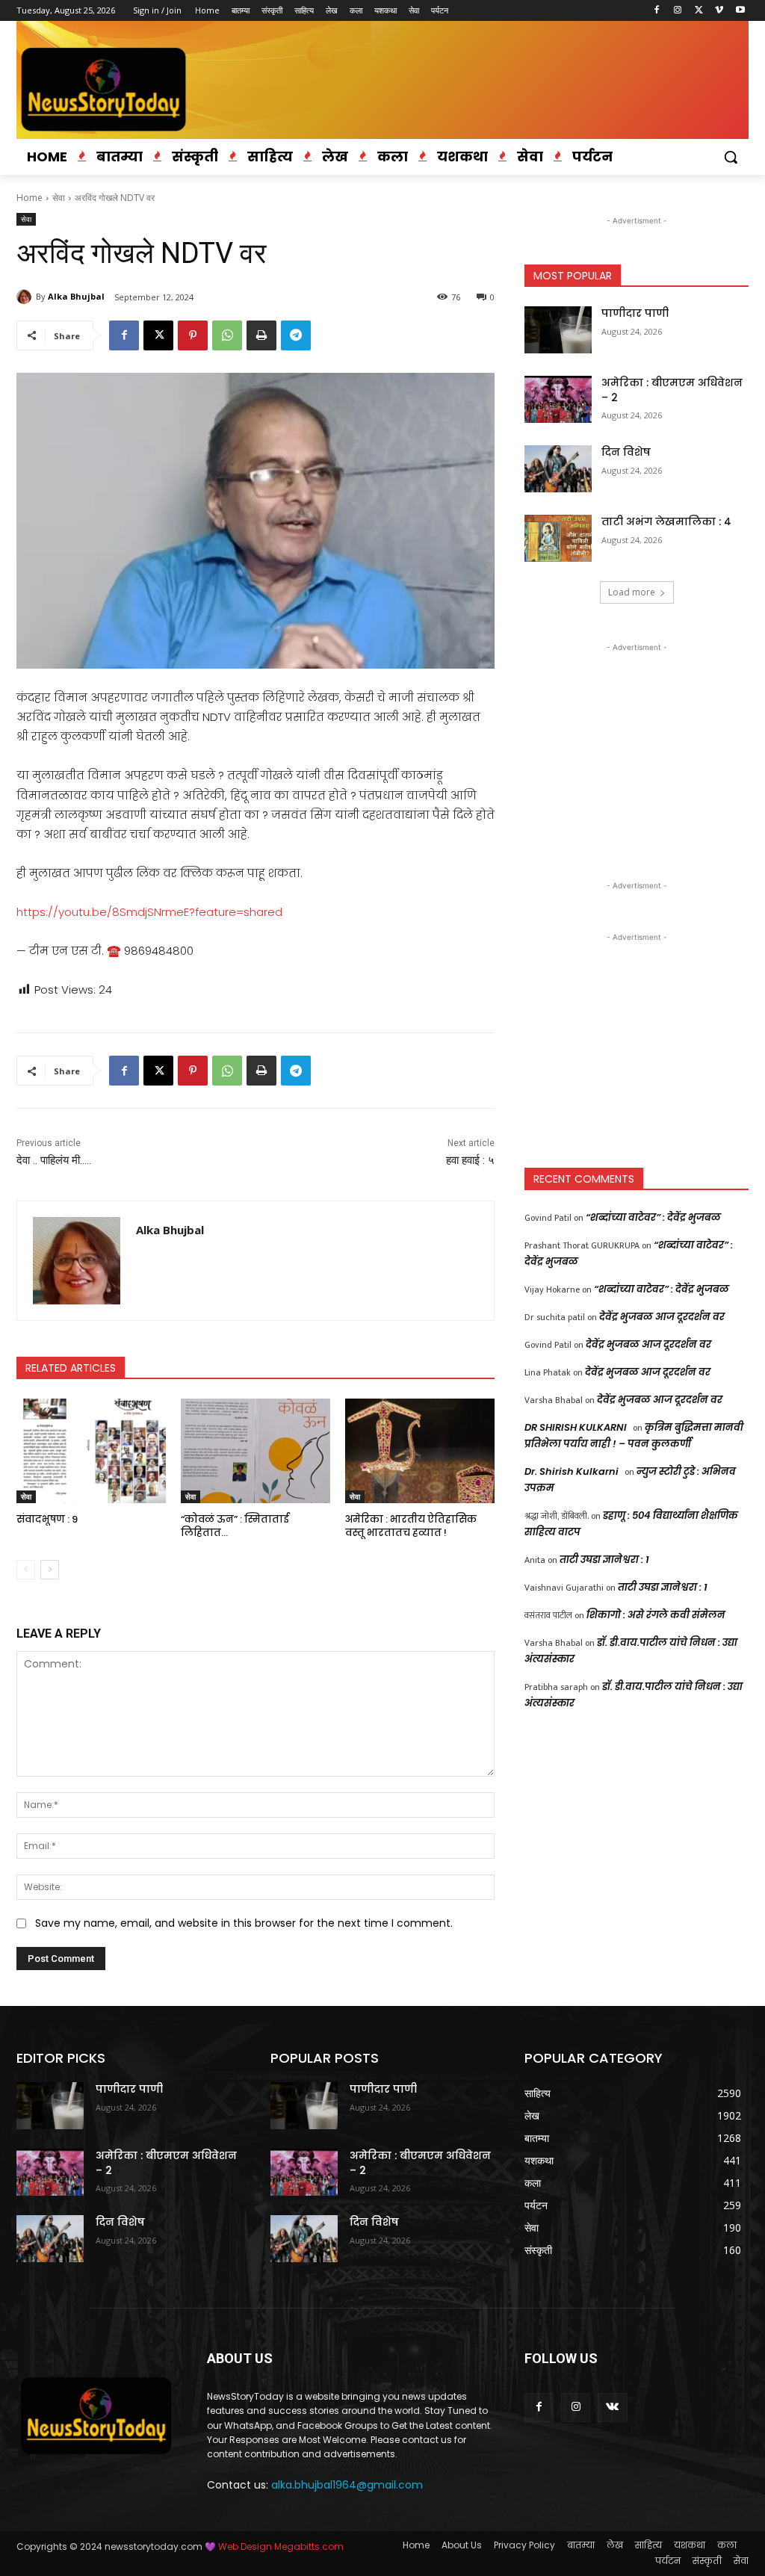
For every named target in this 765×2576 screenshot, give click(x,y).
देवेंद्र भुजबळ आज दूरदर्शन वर (662, 1317)
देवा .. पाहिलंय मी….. (54, 1160)
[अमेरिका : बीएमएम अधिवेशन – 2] (558, 399)
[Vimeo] (719, 11)
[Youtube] (740, 11)
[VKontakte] (612, 2408)
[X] (699, 11)
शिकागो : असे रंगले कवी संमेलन (656, 1615)
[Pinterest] (193, 335)
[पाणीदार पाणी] (558, 330)
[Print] (261, 335)
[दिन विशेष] (558, 469)
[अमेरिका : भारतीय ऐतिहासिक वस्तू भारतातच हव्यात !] (420, 1451)
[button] (731, 157)
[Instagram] (678, 11)
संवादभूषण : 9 (47, 1519)
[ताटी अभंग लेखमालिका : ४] (558, 538)
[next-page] (50, 1570)
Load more (632, 592)
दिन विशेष (626, 452)
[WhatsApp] (227, 335)
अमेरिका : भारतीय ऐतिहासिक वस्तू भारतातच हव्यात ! (411, 1526)
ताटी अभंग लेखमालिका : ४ (666, 521)
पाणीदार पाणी (635, 313)
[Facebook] (657, 11)
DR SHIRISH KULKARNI (576, 1427)
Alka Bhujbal (76, 296)
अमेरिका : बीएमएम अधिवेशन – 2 (672, 390)
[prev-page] (26, 1570)
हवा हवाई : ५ (470, 1160)
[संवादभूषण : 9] (91, 1451)
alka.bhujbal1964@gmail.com (347, 2485)
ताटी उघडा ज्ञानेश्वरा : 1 (604, 1560)
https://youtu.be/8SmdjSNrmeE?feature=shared (149, 912)
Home (30, 198)
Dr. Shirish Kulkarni (572, 1471)
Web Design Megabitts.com (280, 2546)
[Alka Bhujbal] (26, 297)
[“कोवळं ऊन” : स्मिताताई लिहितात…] (255, 1451)
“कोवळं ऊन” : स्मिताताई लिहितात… (235, 1526)
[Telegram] (296, 335)
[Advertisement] (637, 749)
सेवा (59, 198)
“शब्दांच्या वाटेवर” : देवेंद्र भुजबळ (653, 1217)
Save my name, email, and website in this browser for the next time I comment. (244, 1923)
